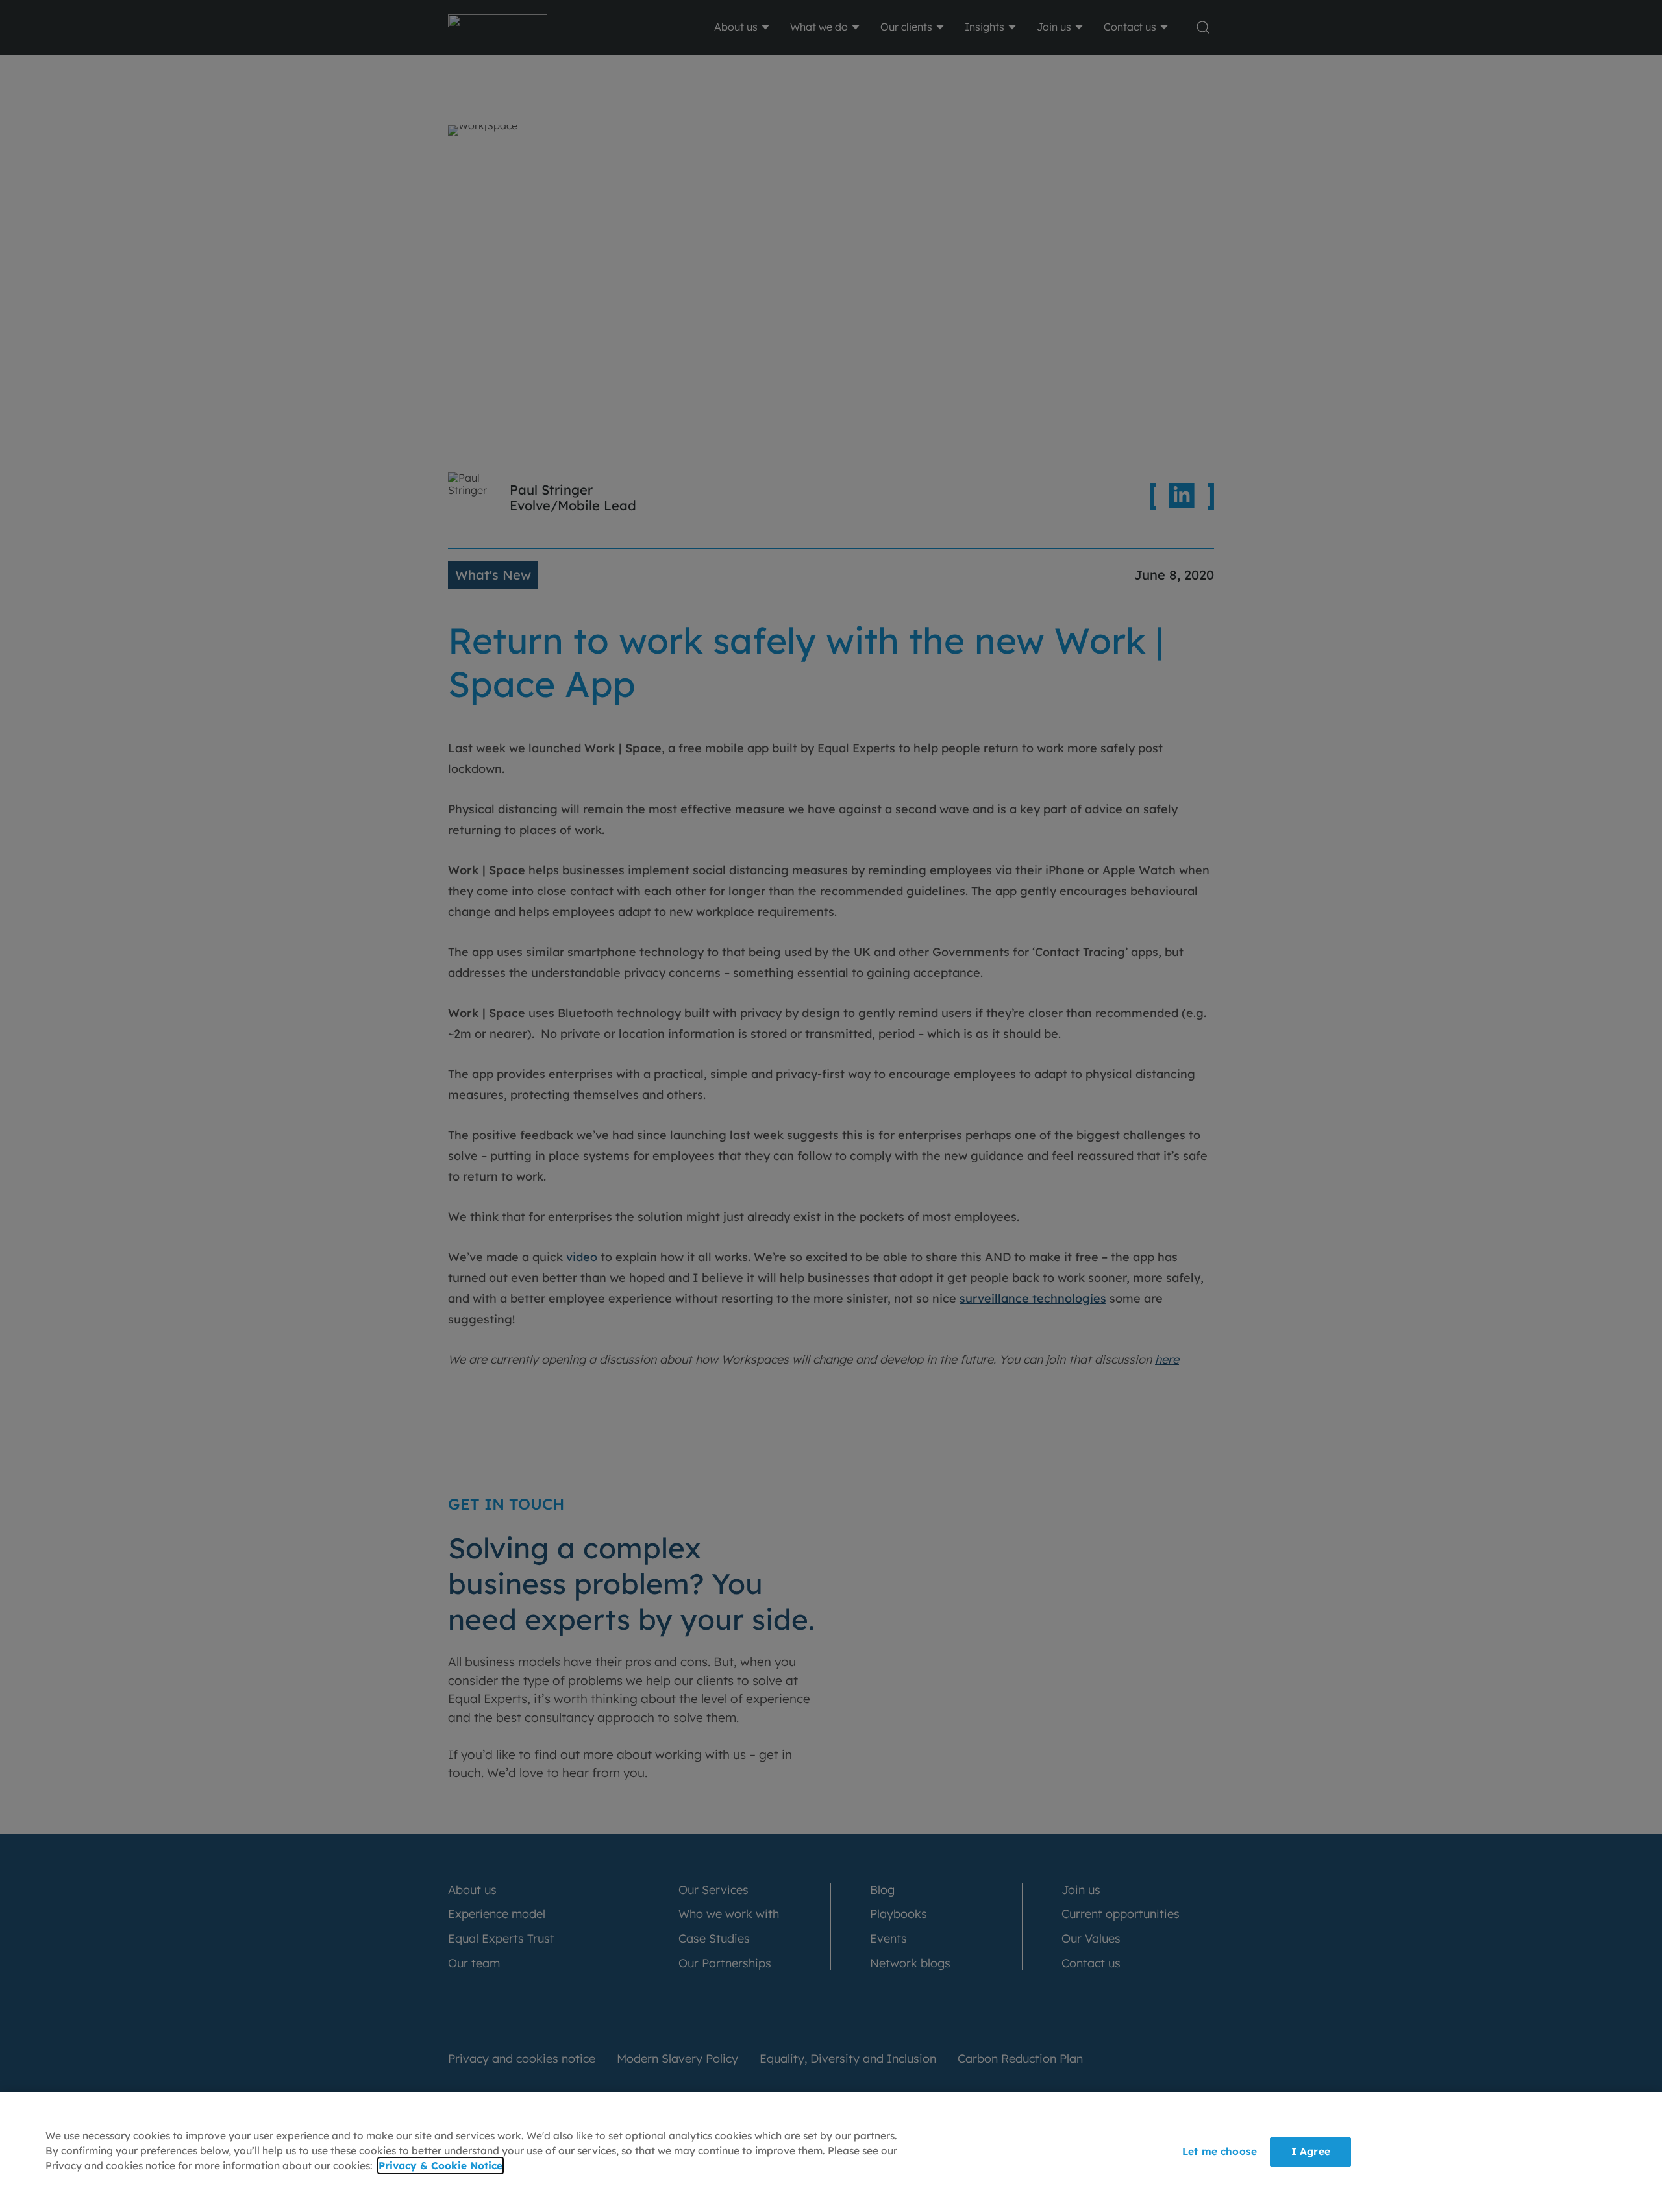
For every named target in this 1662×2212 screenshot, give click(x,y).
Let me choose (1220, 2151)
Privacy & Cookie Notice (440, 2166)
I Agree (1311, 2151)
